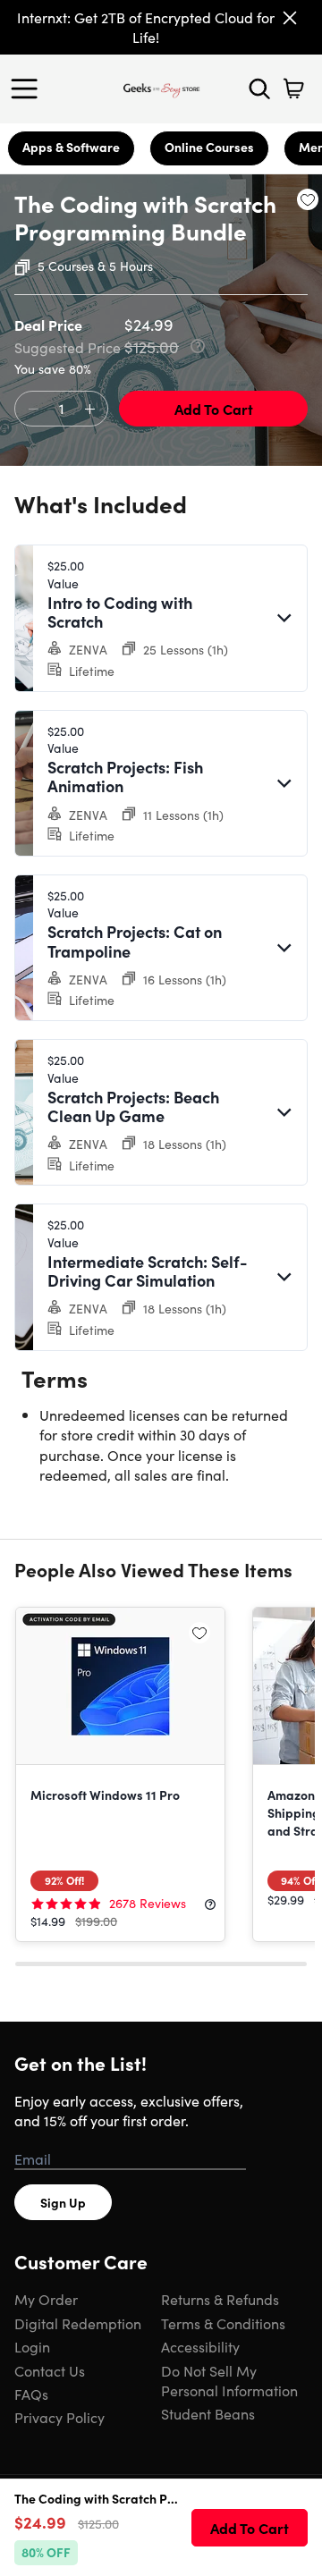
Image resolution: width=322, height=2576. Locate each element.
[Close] (290, 18)
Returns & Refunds (220, 2299)
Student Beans (208, 2413)
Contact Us (50, 2370)
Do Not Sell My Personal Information (229, 2380)
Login (32, 2346)
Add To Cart (214, 409)
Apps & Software (71, 147)
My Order (46, 2299)
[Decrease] (33, 410)
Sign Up (63, 2202)
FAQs (31, 2394)
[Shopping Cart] (293, 89)
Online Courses (209, 147)
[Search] (259, 89)
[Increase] (89, 410)
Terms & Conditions (223, 2323)
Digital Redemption (78, 2323)
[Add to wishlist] (308, 199)
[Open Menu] (29, 89)
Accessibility (200, 2346)
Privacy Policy (59, 2417)
